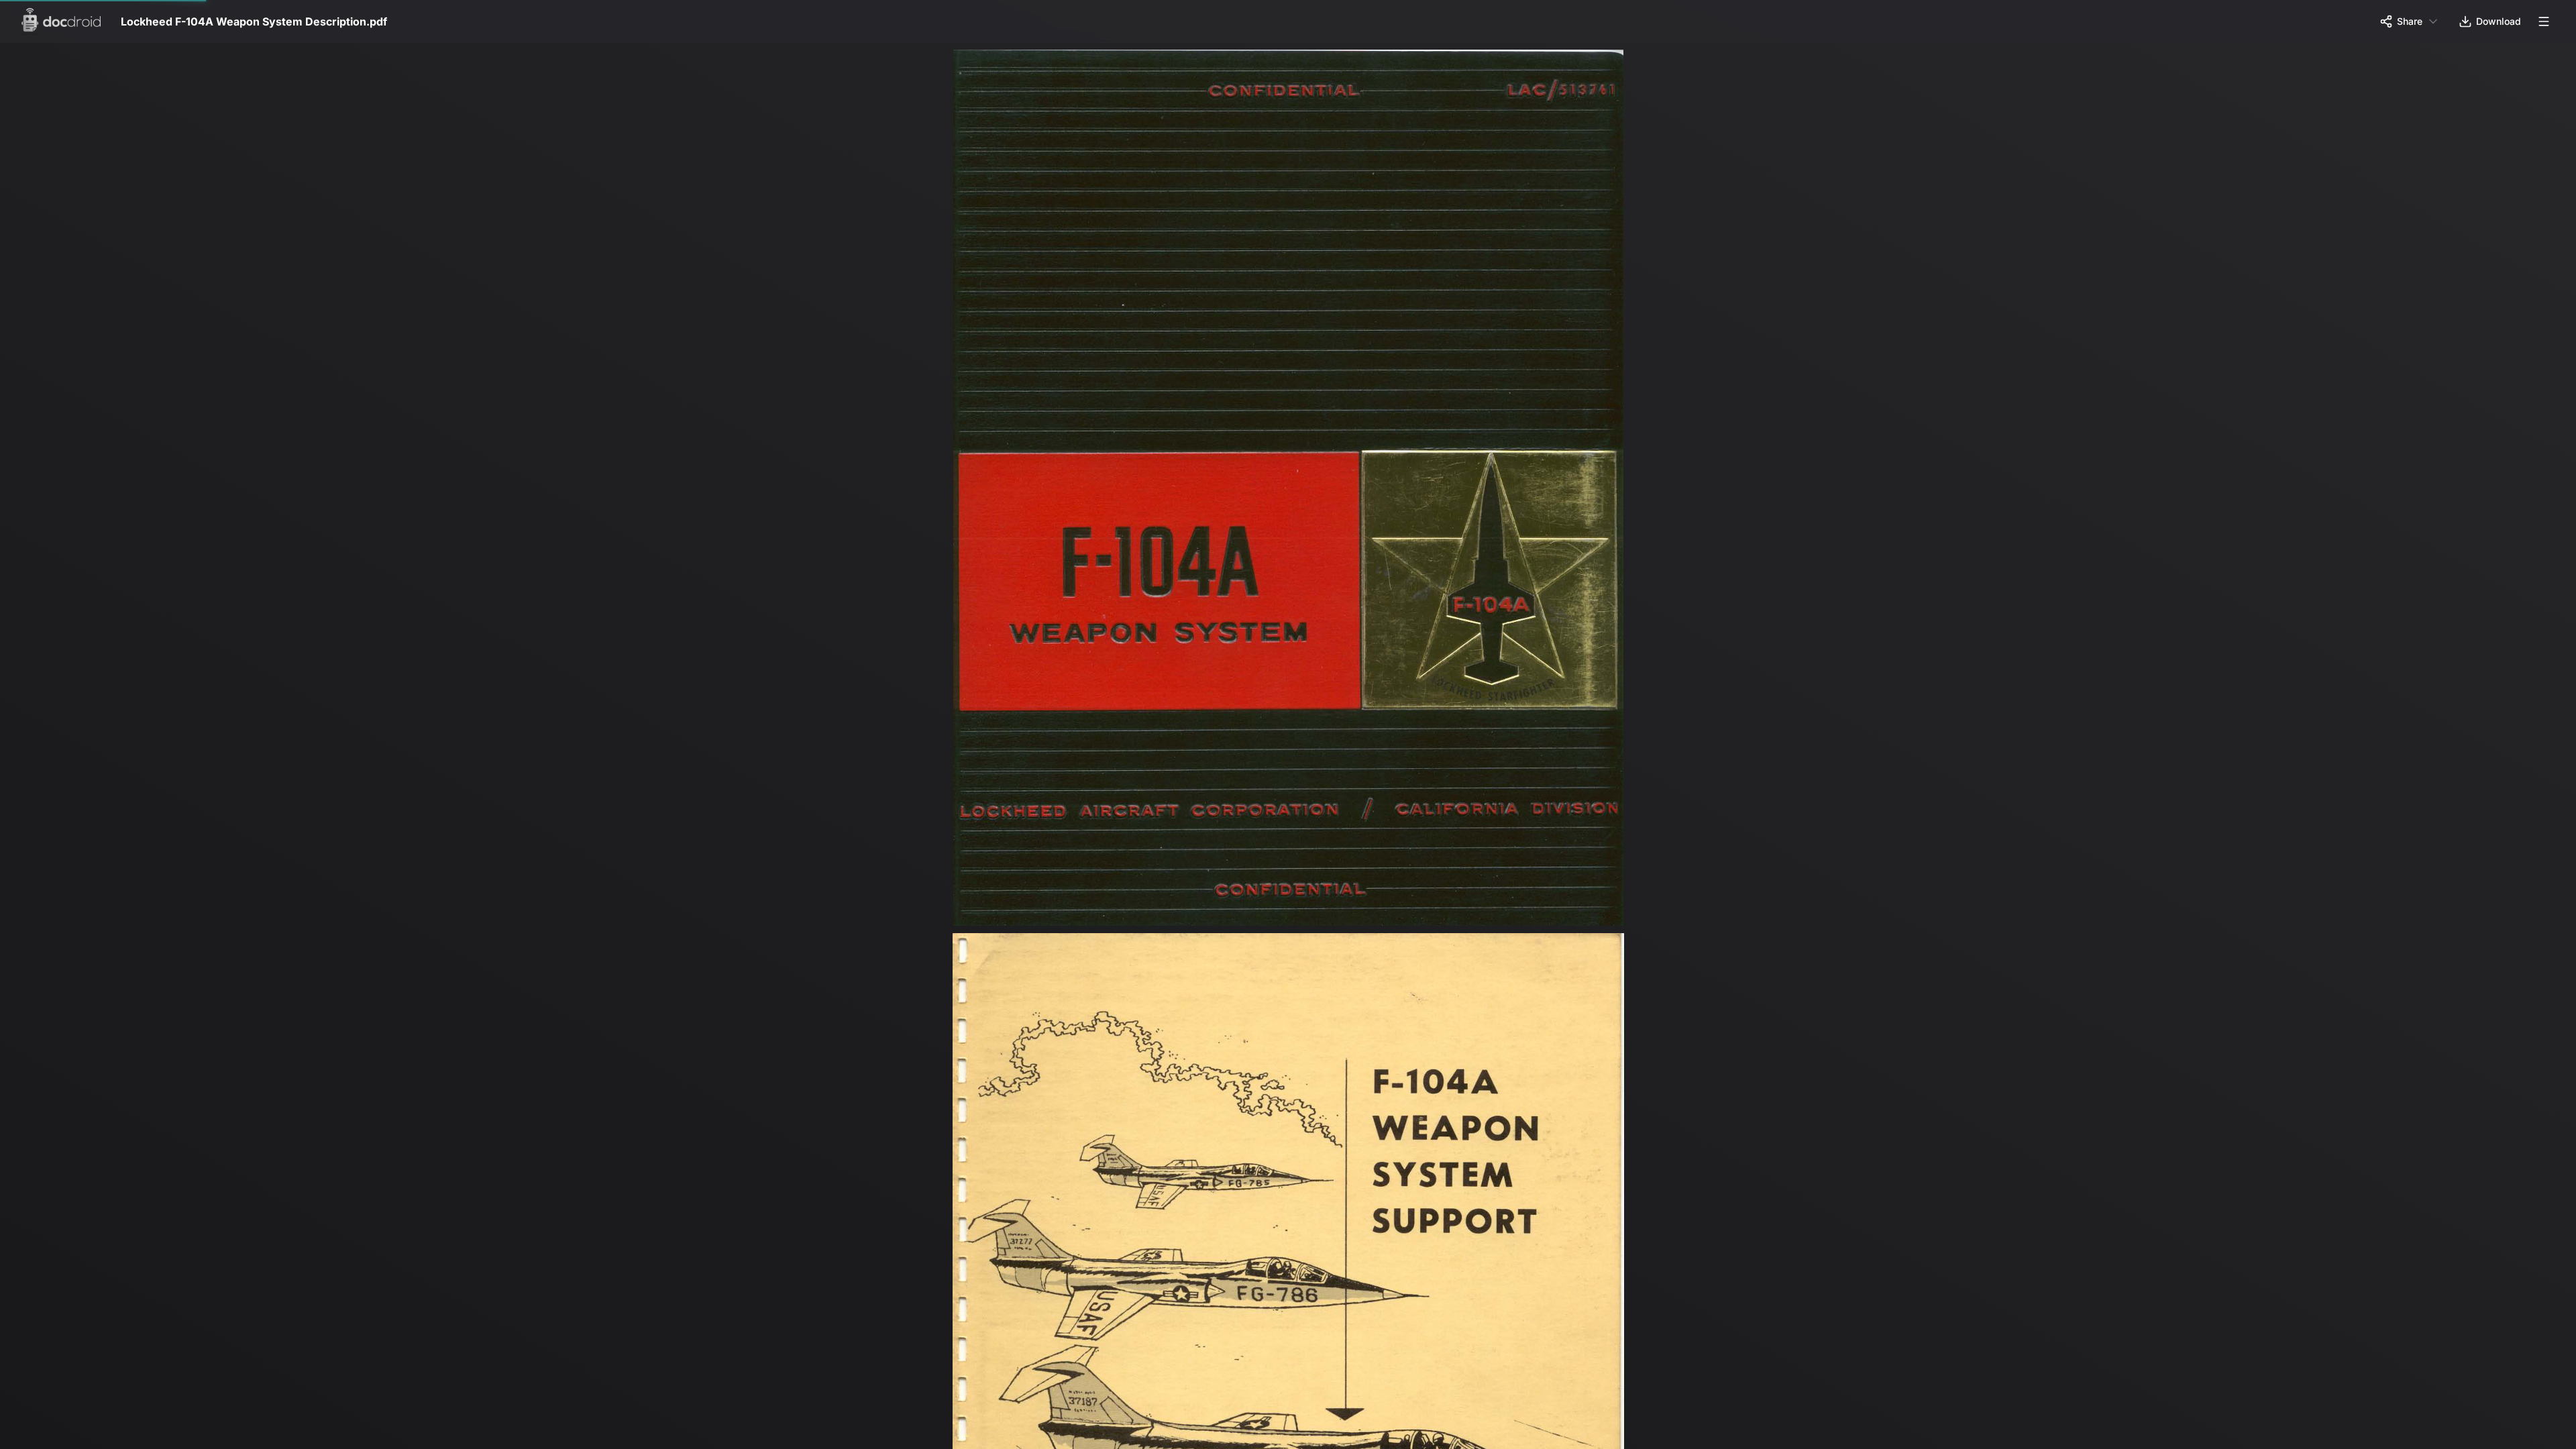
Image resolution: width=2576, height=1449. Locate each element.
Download (2499, 21)
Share (2410, 21)
